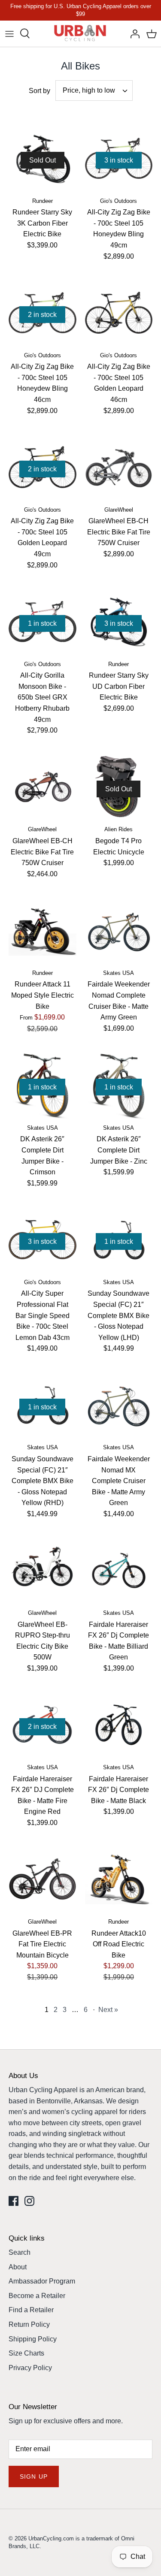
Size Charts (26, 2353)
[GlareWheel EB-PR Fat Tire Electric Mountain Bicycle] (43, 1879)
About (18, 2267)
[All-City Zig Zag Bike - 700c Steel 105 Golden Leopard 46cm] (119, 313)
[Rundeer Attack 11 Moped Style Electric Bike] (43, 930)
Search (20, 2252)
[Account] (133, 33)
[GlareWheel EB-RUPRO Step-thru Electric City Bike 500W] (43, 1571)
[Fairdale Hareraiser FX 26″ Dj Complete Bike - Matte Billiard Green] (119, 1571)
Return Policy (29, 2324)
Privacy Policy (30, 2368)
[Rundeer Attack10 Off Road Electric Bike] (119, 1879)
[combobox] (94, 90)
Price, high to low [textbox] (89, 90)
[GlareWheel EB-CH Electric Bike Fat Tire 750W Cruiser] (119, 467)
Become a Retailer (37, 2296)
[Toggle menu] (9, 33)
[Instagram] (29, 2201)
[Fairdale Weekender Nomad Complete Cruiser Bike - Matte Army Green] (119, 930)
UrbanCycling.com (51, 2538)
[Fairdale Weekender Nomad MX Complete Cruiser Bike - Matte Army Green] (119, 1405)
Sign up (34, 2476)
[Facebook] (14, 2201)
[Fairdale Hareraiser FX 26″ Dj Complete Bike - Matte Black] (119, 1725)
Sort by (39, 91)
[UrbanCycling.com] (80, 34)
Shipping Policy (33, 2339)
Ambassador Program (42, 2281)
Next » (108, 2010)
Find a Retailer (31, 2310)
